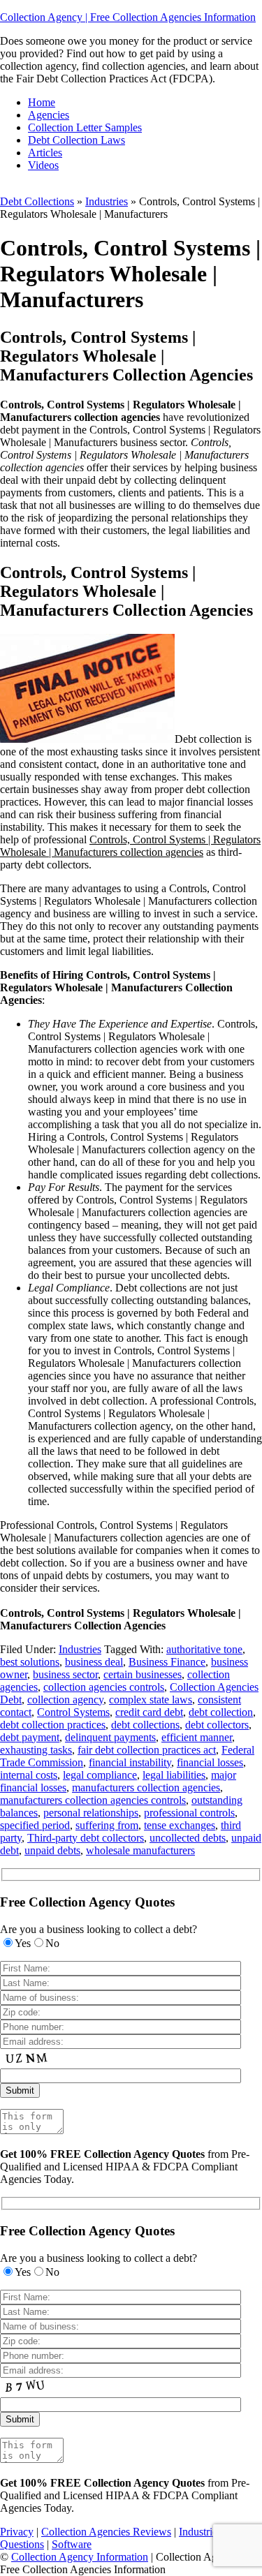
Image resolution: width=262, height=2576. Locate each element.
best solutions (30, 1662)
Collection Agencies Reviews (106, 2532)
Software (72, 2544)
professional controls (189, 1813)
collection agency (65, 1700)
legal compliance (100, 1775)
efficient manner (197, 1737)
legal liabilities (174, 1775)
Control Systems (73, 1712)
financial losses (210, 1762)
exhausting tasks (36, 1750)
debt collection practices (53, 1725)
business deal (94, 1662)
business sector (65, 1674)
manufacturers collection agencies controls (93, 1800)
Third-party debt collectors (86, 1838)
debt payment (30, 1737)
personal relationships (91, 1813)
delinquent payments (110, 1737)
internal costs (29, 1775)
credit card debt (149, 1712)
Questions (22, 2544)
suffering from (107, 1825)
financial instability (130, 1762)
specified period (35, 1825)
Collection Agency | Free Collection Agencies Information (128, 17)
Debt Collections (37, 201)
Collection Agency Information (80, 2557)
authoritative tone (204, 1649)
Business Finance (167, 1662)
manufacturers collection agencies (146, 1787)
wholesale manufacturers (140, 1850)
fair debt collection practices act (147, 1750)
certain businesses (143, 1674)
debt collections (145, 1725)
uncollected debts (188, 1838)
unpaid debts (52, 1850)
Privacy (17, 2532)
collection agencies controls (104, 1687)
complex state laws (151, 1700)
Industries (107, 201)
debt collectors (217, 1725)
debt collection (221, 1712)
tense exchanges (180, 1825)
